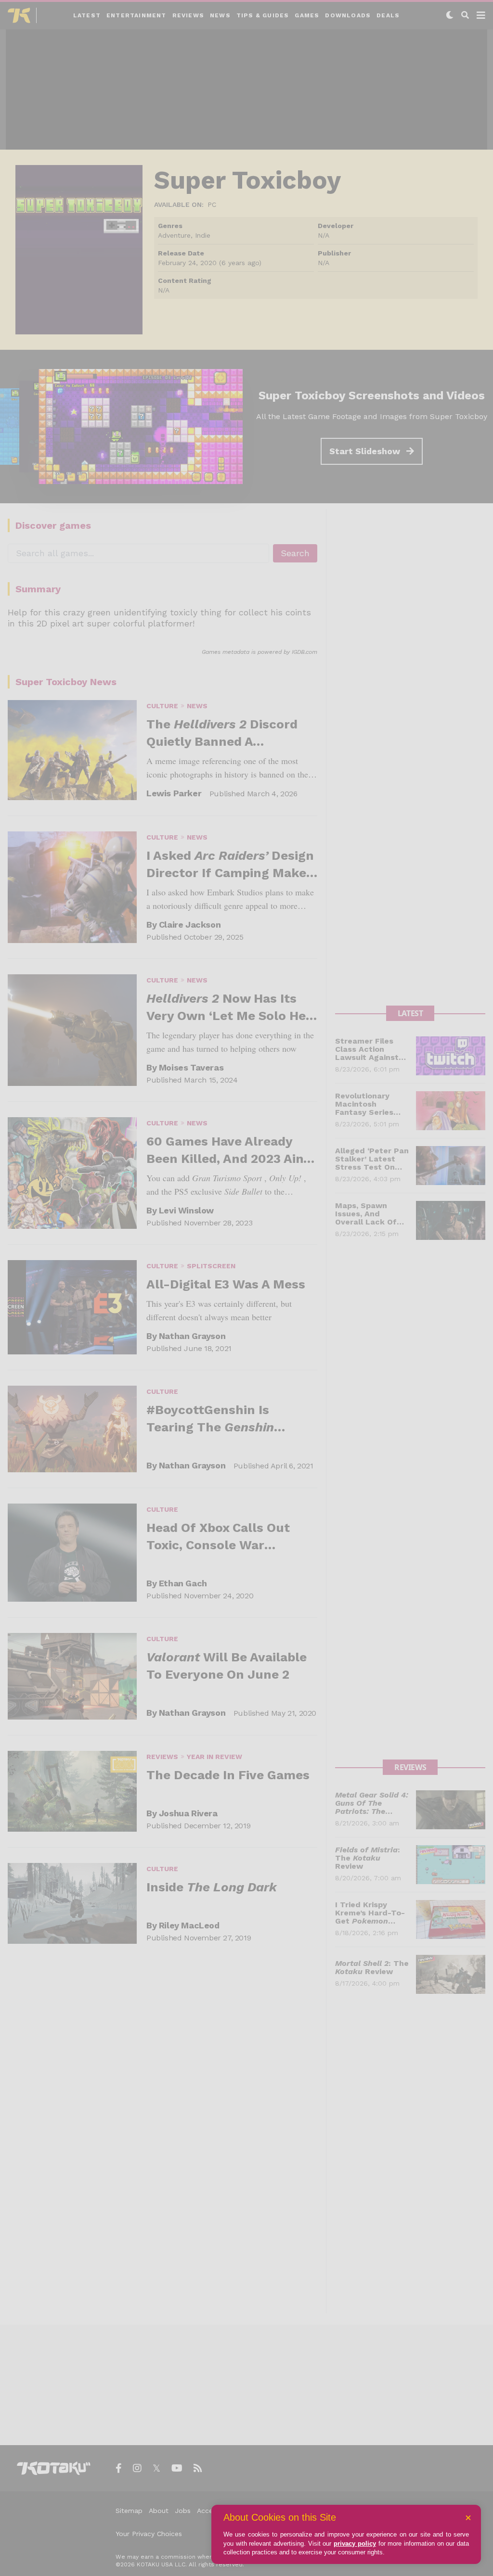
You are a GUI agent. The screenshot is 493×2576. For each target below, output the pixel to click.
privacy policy (355, 2544)
